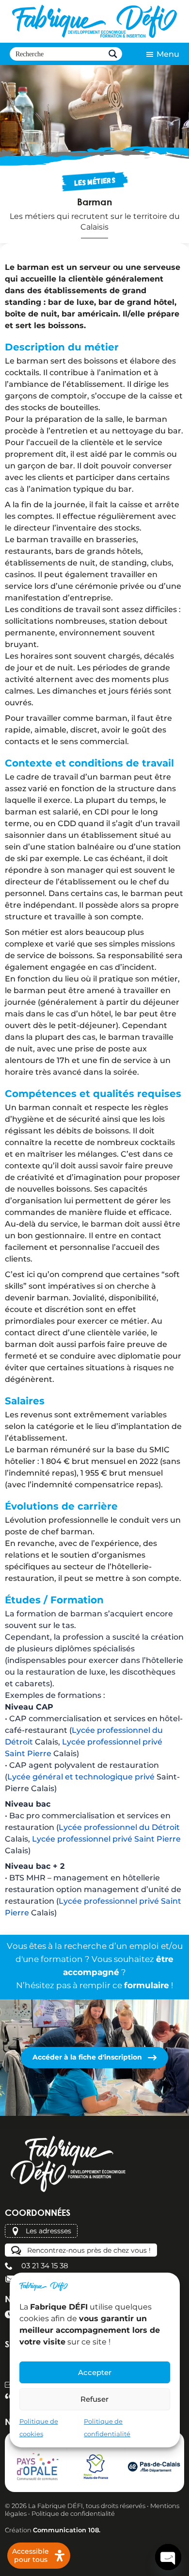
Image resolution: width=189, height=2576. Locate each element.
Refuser (94, 2399)
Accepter (95, 2372)
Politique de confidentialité (73, 2513)
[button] (162, 54)
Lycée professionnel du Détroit (119, 1827)
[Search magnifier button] (115, 54)
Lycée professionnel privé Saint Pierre (106, 1839)
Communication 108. (67, 2530)
